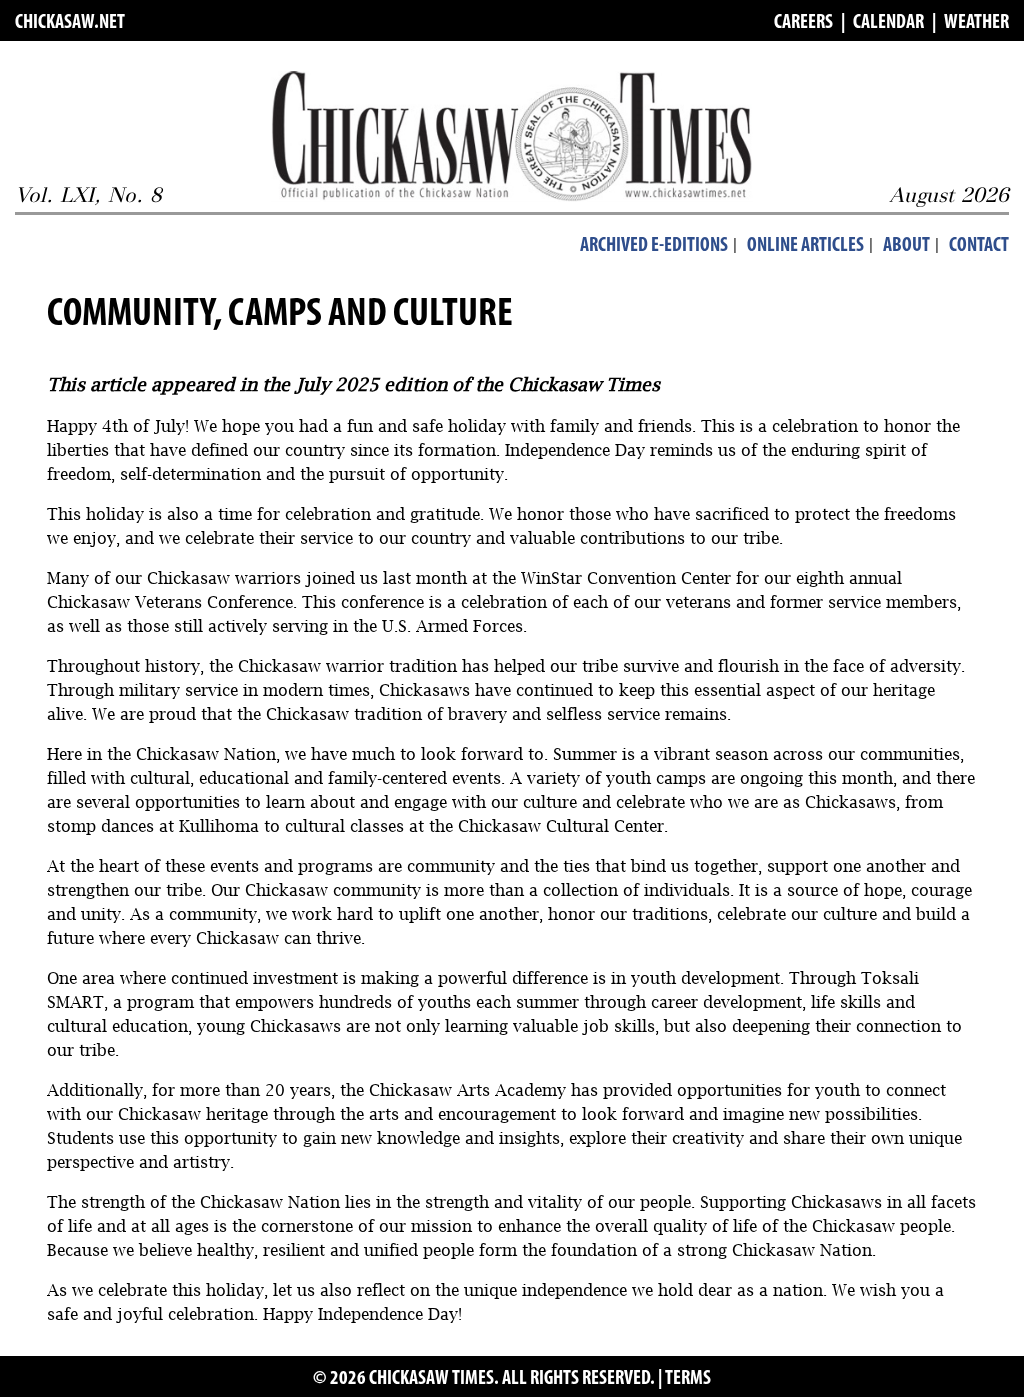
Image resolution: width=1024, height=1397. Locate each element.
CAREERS (803, 23)
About (906, 246)
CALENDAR (888, 23)
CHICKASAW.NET (70, 23)
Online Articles (805, 246)
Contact (979, 246)
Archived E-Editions (654, 246)
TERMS (688, 1379)
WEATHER (976, 23)
